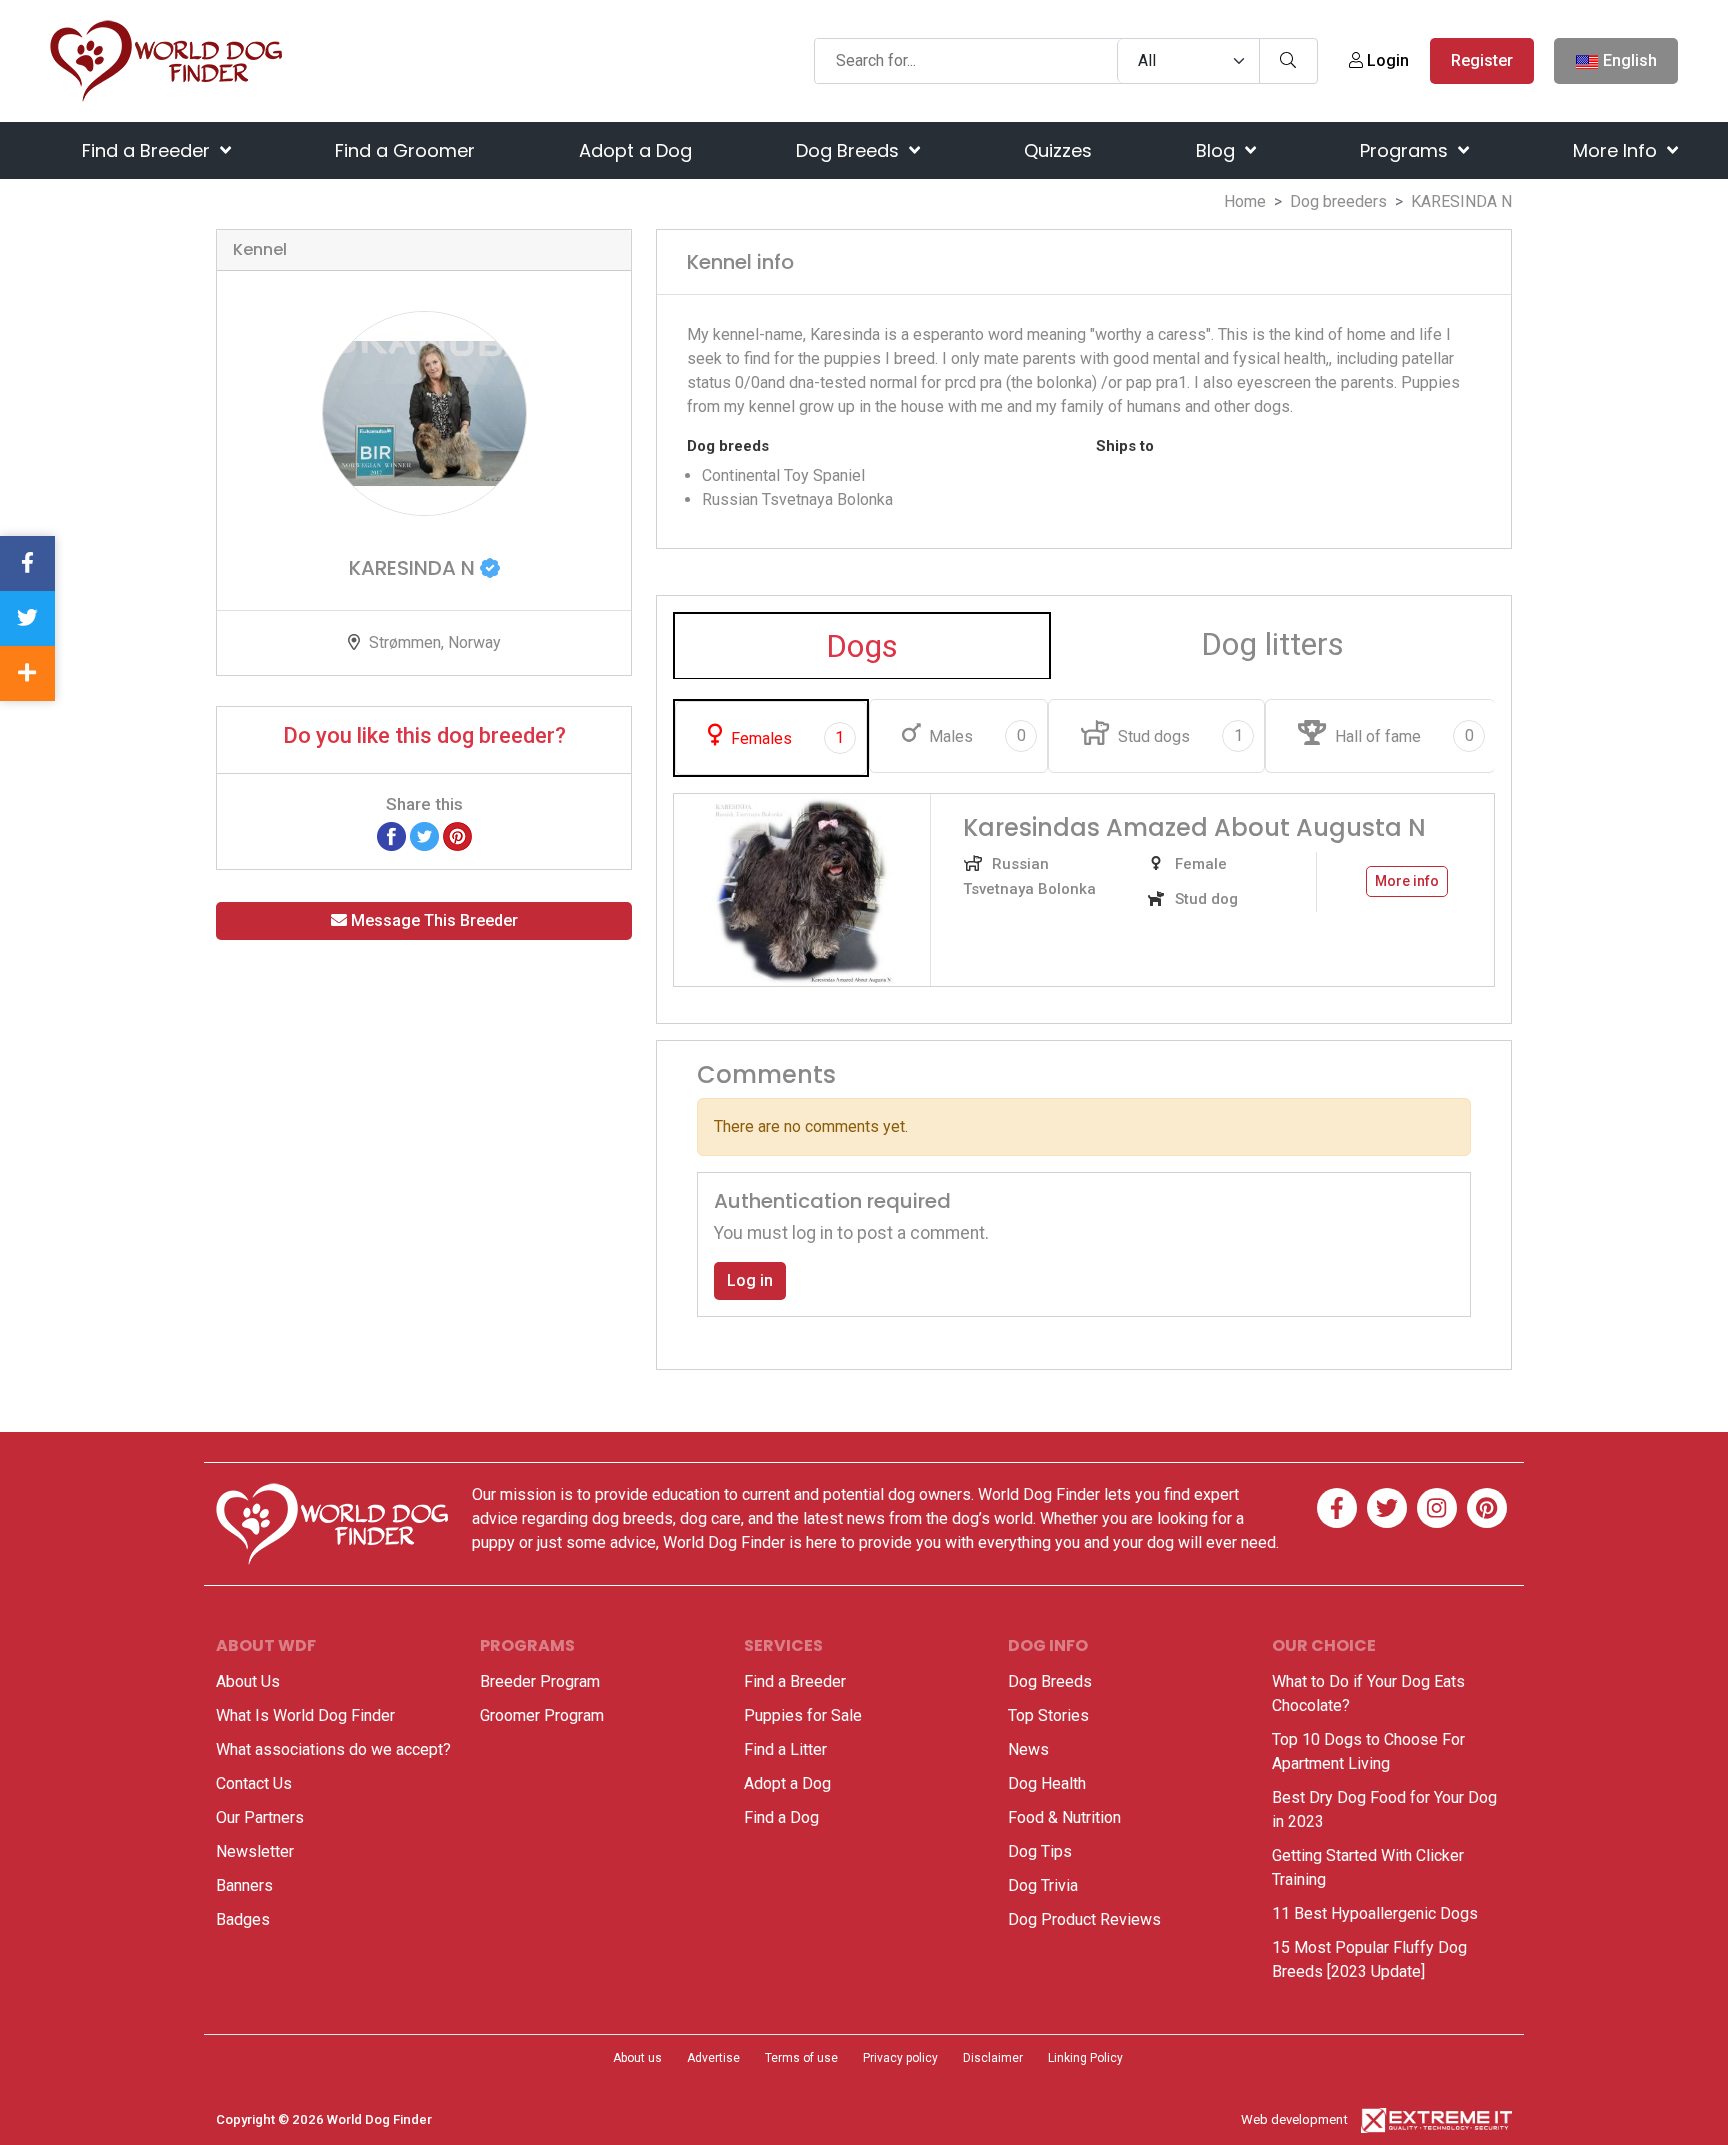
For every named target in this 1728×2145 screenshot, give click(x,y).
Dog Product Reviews (1084, 1919)
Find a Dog (781, 1817)
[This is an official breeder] (490, 568)
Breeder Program (540, 1681)
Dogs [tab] (862, 646)
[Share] (27, 673)
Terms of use (801, 2058)
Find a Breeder (148, 150)
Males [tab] (975, 736)
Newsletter (255, 1851)
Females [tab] (785, 738)
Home (1245, 201)
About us (637, 2058)
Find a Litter (785, 1749)
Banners (244, 1885)
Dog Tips (1040, 1851)
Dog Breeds (850, 150)
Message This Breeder (432, 920)
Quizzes (1058, 150)
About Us (248, 1681)
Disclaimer (993, 2058)
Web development (1294, 2119)
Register (1482, 60)
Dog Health (1047, 1783)
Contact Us (254, 1783)
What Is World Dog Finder (305, 1715)
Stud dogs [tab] (1178, 736)
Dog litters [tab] (1272, 644)
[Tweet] (424, 835)
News (1028, 1749)
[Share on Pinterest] (457, 835)
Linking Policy (1085, 2058)
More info (1407, 881)
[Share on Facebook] (391, 835)
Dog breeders (1338, 201)
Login (1386, 60)
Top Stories (1048, 1715)
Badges (243, 1919)
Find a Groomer (405, 150)
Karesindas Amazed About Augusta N (1194, 827)
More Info (1617, 150)
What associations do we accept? (333, 1749)
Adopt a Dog (635, 150)
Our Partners (260, 1817)
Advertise (713, 2058)
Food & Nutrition (1064, 1817)
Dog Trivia (1043, 1885)
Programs (1406, 150)
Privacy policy (900, 2058)
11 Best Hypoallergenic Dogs (1375, 1913)
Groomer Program (542, 1715)
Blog (1218, 150)
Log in (750, 1280)
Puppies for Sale (803, 1715)
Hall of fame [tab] (1402, 736)
